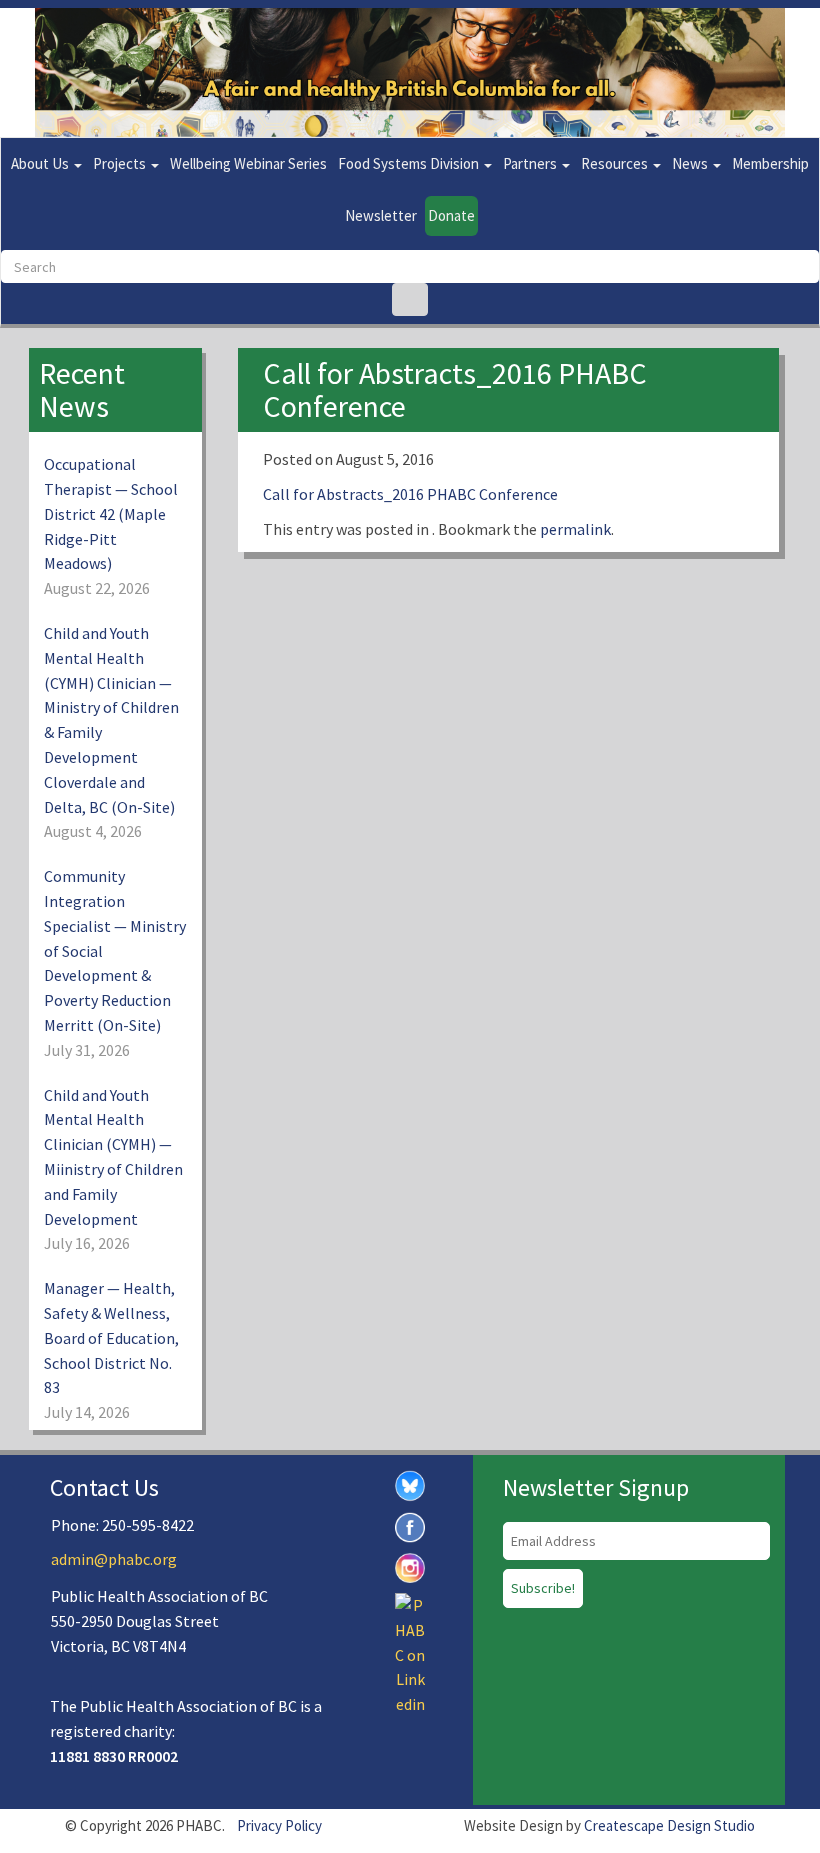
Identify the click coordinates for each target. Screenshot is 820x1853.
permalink (575, 529)
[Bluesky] (410, 1484)
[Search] (410, 299)
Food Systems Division (410, 163)
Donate (451, 215)
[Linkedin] (410, 1653)
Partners (531, 163)
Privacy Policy (279, 1825)
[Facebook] (410, 1525)
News (691, 163)
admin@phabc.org (114, 1559)
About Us (41, 163)
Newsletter (381, 215)
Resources (616, 163)
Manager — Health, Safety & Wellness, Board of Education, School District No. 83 (111, 1337)
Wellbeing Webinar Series (248, 163)
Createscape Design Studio (669, 1825)
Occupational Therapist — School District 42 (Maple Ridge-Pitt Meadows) (111, 513)
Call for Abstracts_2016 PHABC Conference (410, 494)
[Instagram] (410, 1566)
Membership (770, 163)
